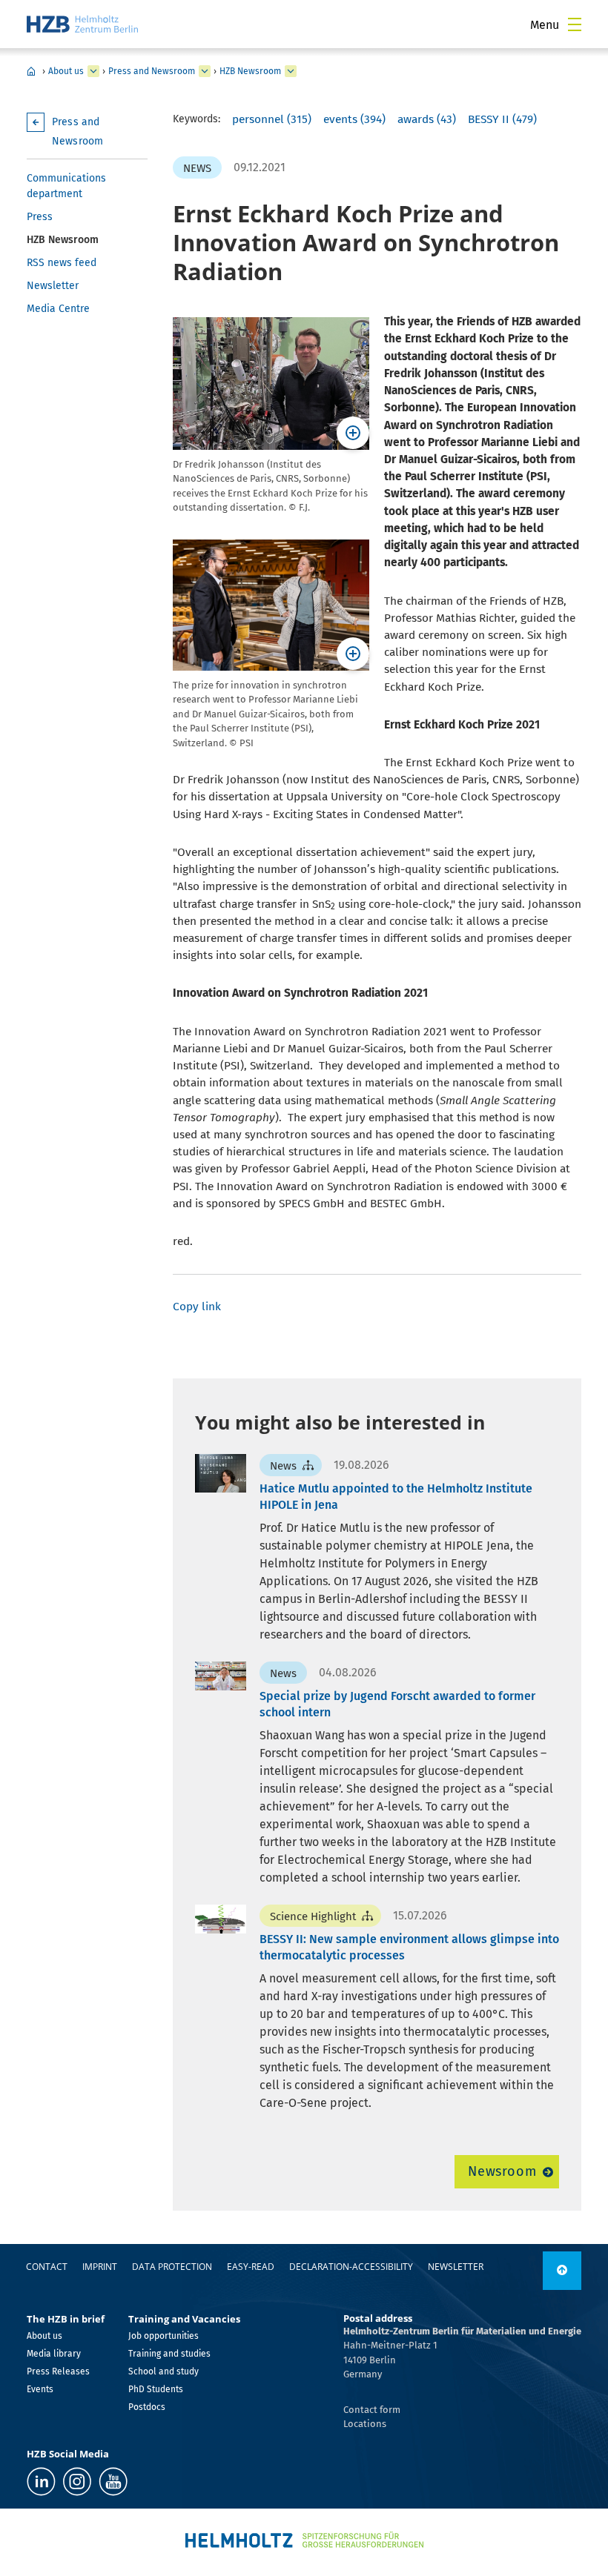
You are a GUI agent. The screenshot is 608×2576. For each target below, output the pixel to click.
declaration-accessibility (351, 2267)
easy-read (251, 2267)
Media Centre (58, 309)
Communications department (66, 186)
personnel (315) (272, 119)
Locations (365, 2424)
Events (40, 2389)
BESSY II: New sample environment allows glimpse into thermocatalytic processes (409, 1947)
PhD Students (156, 2389)
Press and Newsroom (152, 71)
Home (31, 71)
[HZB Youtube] (113, 2482)
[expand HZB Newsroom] (291, 71)
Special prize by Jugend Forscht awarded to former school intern (397, 1704)
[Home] (82, 24)
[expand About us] (93, 71)
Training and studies (169, 2354)
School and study (163, 2371)
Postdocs (147, 2407)
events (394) (354, 119)
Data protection (172, 2267)
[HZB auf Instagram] (77, 2482)
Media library (54, 2354)
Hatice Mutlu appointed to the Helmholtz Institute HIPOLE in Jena (396, 1497)
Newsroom (502, 2171)
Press (40, 217)
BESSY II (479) (502, 119)
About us (66, 71)
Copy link (197, 1307)
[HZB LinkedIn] (41, 2482)
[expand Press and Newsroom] (205, 71)
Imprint (100, 2267)
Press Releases (58, 2371)
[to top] (562, 2271)
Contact (47, 2267)
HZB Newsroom (250, 71)
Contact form (372, 2410)
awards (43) (427, 119)
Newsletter (53, 286)
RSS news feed (62, 263)
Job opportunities (163, 2336)
